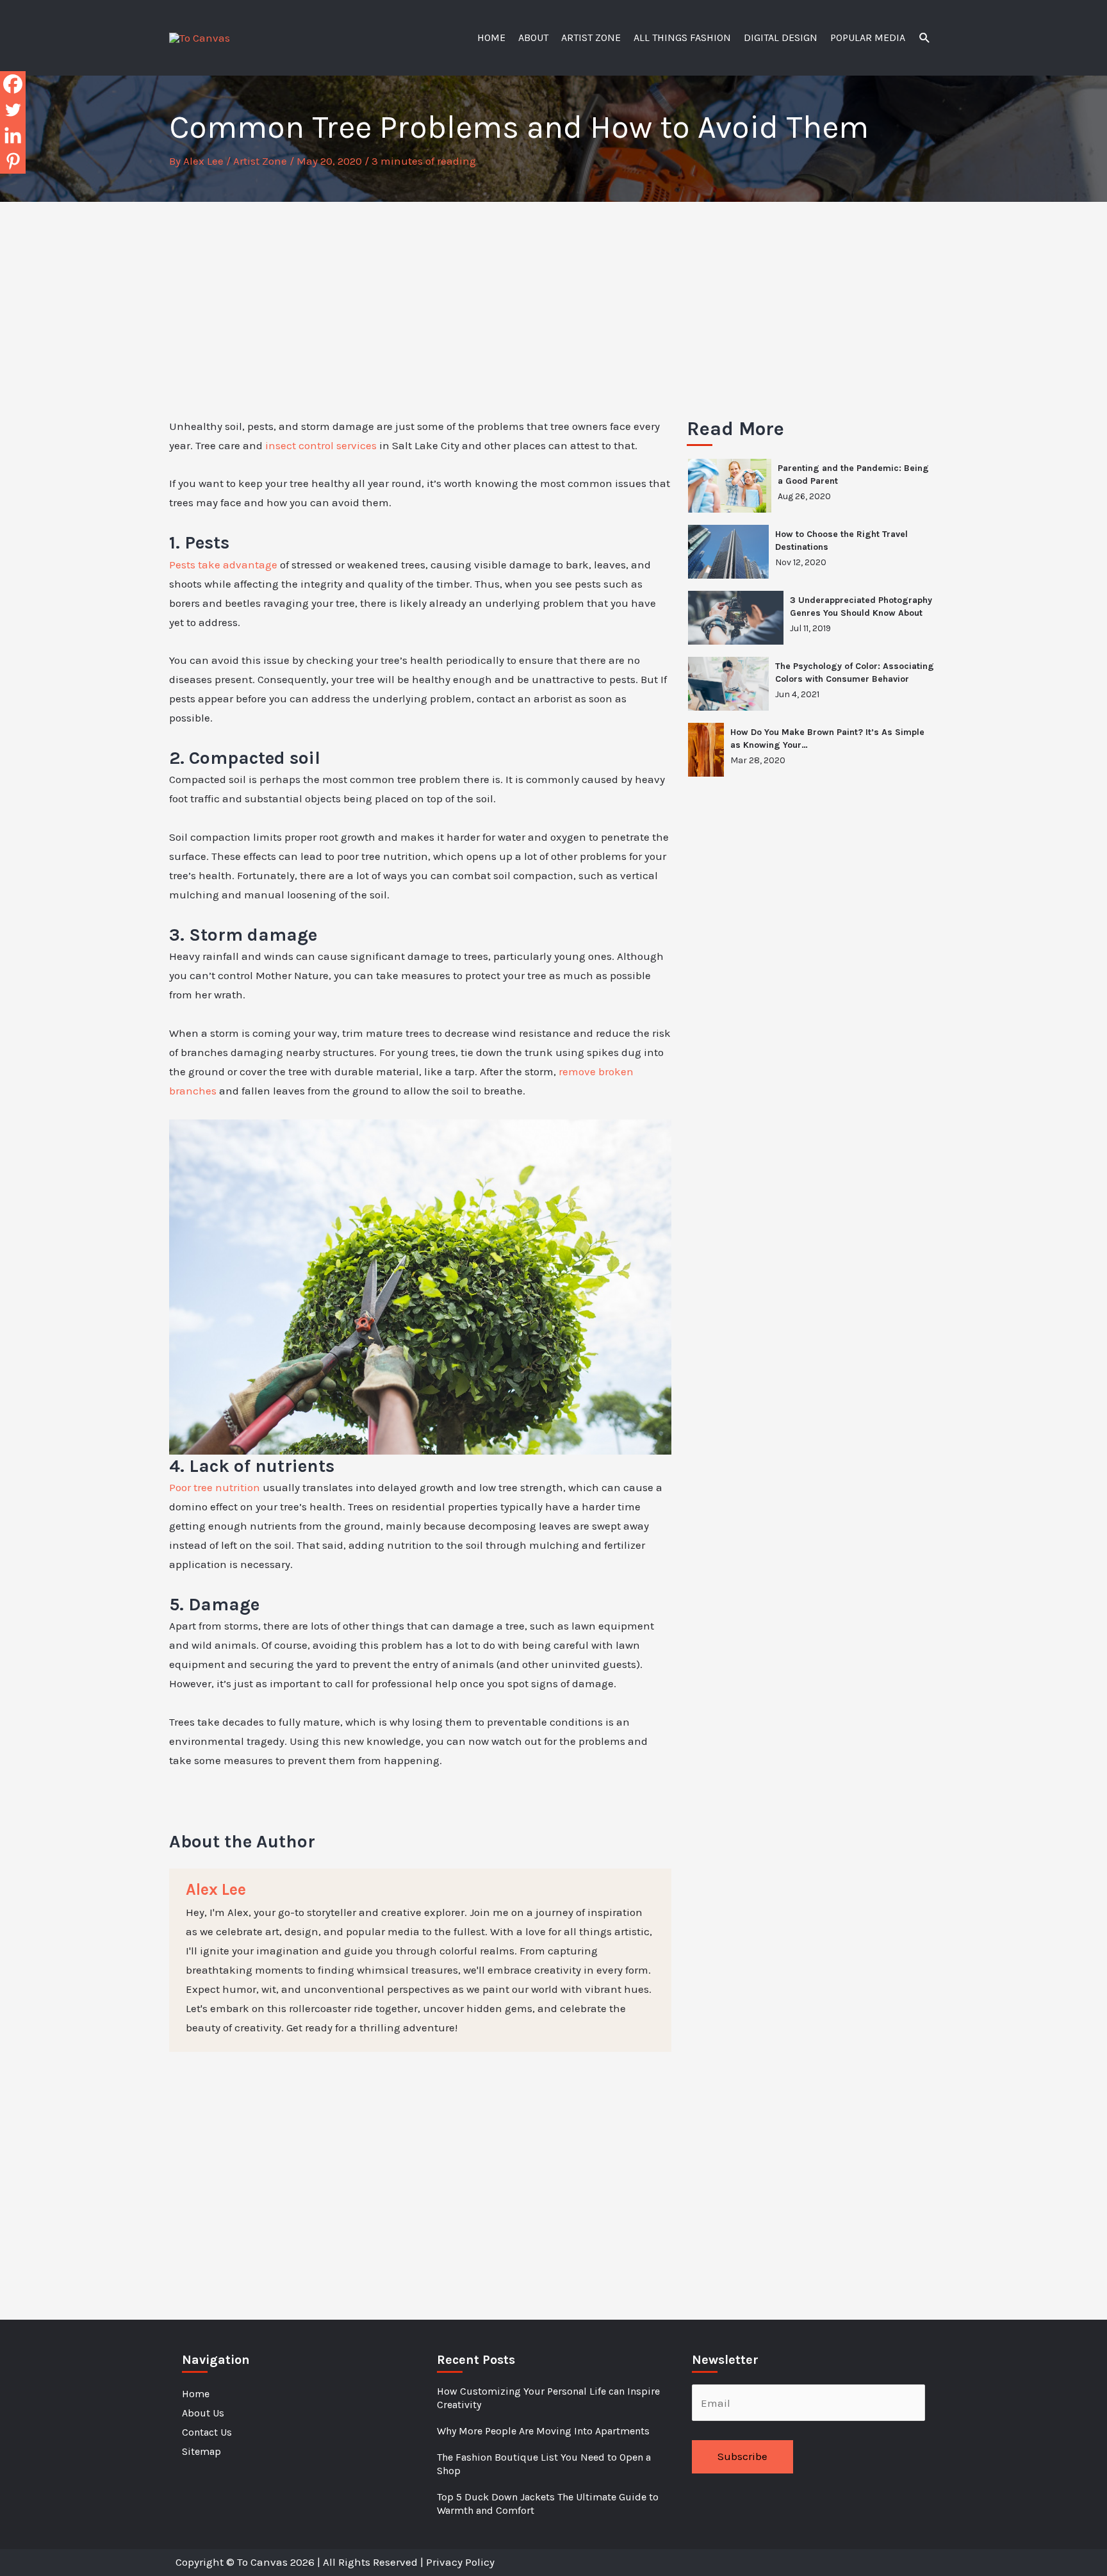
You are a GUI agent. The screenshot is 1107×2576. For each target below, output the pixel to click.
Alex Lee (216, 1889)
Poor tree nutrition (215, 1487)
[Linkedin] (13, 135)
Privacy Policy (460, 2562)
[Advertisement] (553, 298)
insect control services (321, 445)
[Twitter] (13, 110)
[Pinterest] (13, 161)
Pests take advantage (223, 565)
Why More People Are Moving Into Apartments (543, 2431)
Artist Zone (260, 161)
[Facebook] (13, 84)
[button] (925, 38)
